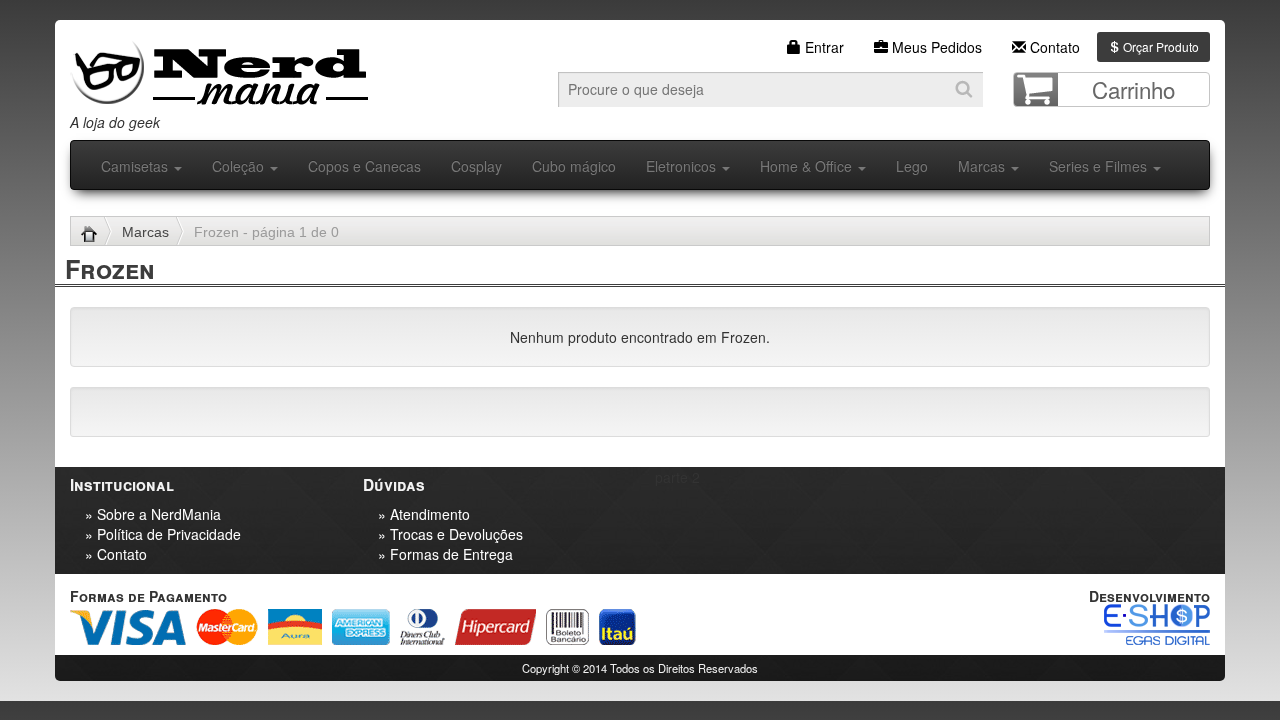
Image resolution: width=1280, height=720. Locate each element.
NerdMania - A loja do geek (219, 67)
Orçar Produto (1159, 46)
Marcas (983, 166)
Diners (422, 627)
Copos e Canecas (364, 166)
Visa (128, 627)
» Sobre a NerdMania (153, 514)
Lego (912, 166)
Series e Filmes (1100, 166)
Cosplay (476, 166)
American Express (361, 627)
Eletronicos (683, 166)
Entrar (822, 47)
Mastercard (227, 627)
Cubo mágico (574, 166)
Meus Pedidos (935, 47)
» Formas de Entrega (445, 554)
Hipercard (495, 627)
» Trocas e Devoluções (450, 534)
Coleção (240, 166)
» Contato (116, 554)
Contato (1053, 47)
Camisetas (136, 166)
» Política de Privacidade (163, 534)
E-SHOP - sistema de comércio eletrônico (1157, 624)
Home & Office (808, 166)
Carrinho (1133, 89)
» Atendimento (424, 514)
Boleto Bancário (567, 627)
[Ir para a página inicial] (96, 232)
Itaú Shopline (617, 627)
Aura (295, 627)
